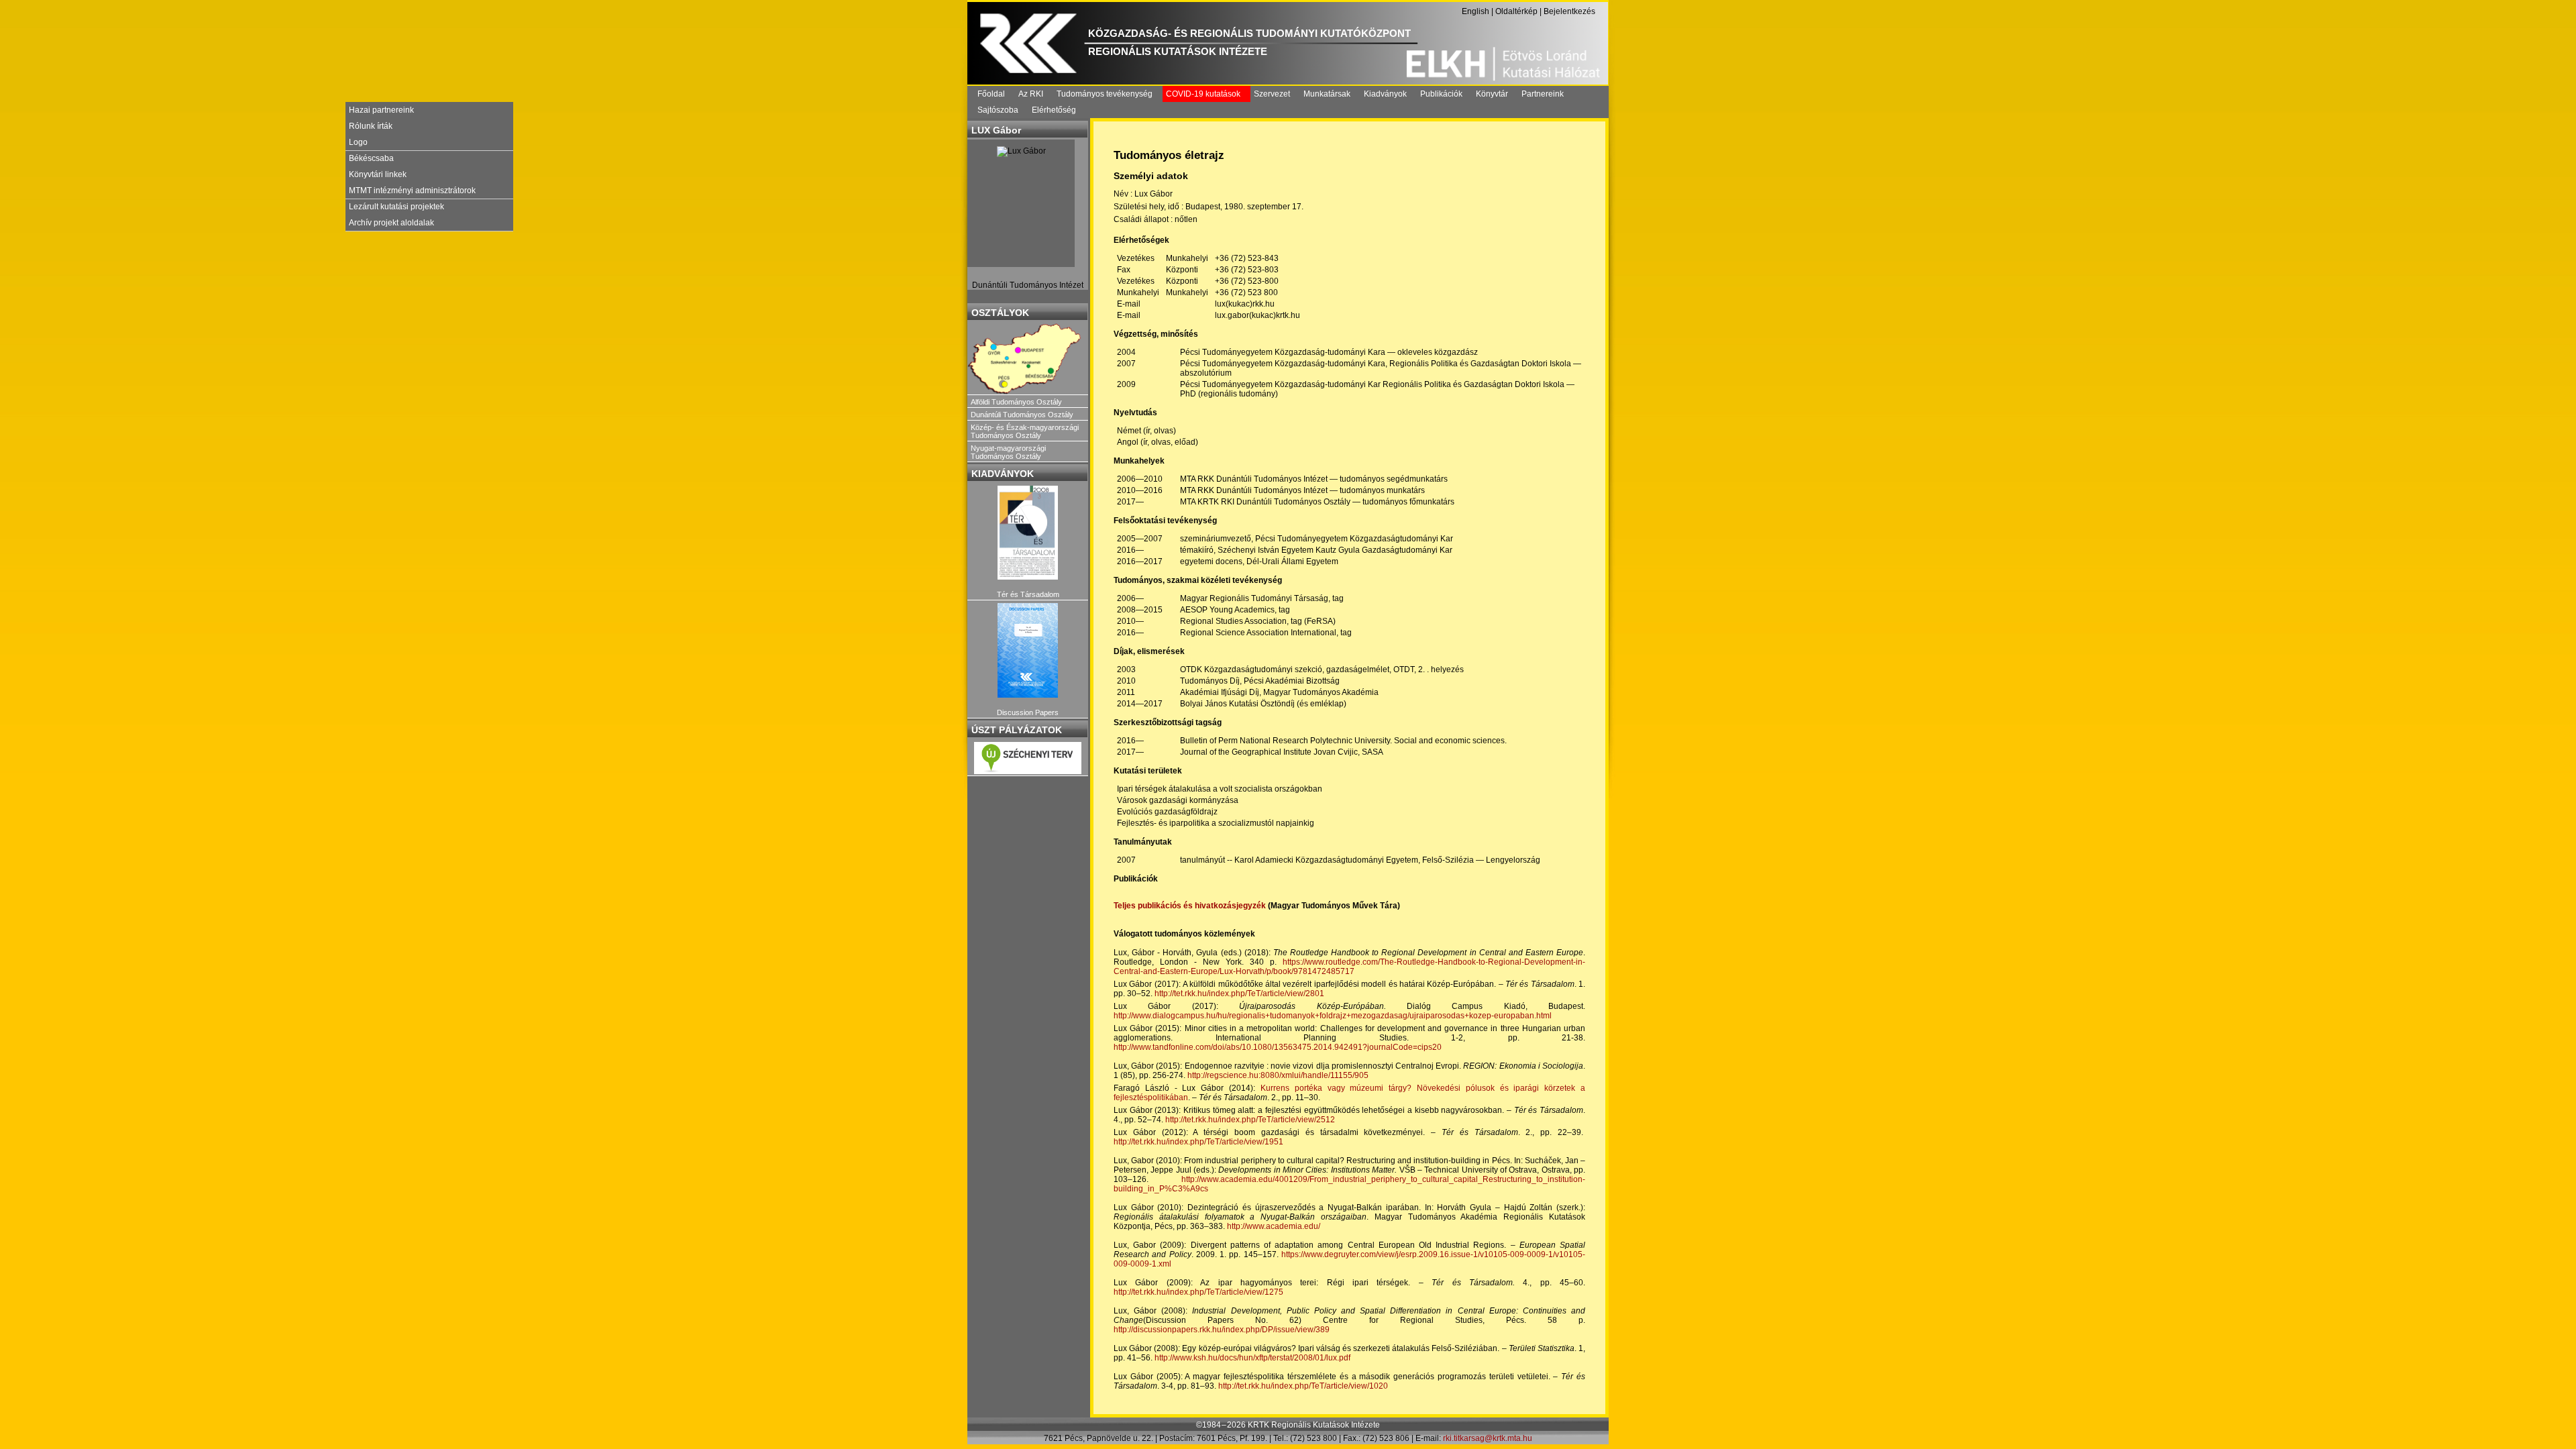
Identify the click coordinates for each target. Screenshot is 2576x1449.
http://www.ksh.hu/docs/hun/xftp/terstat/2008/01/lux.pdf (1252, 1358)
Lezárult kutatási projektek (396, 207)
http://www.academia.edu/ (1274, 1226)
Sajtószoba (998, 110)
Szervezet (1272, 94)
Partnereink (1543, 94)
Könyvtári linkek (378, 174)
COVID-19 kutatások (1203, 94)
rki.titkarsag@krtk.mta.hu (1488, 1438)
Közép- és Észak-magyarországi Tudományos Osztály (1025, 431)
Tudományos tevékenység (1105, 94)
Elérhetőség (1054, 110)
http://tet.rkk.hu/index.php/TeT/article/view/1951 (1198, 1142)
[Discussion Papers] (1028, 650)
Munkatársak (1327, 94)
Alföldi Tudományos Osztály (1016, 402)
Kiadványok (1385, 94)
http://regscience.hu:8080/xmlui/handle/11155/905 (1278, 1075)
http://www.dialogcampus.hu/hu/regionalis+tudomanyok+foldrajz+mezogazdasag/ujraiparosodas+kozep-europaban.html (1333, 1016)
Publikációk (1441, 94)
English (1475, 11)
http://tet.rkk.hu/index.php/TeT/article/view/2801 (1239, 994)
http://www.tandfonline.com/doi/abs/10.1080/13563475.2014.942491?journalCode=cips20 (1278, 1047)
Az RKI (1031, 94)
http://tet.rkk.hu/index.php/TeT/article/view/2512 (1250, 1120)
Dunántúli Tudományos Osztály (1022, 415)
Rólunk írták (371, 126)
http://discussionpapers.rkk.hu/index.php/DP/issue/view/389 (1222, 1330)
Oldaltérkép (1516, 11)
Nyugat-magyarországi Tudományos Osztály (1008, 452)
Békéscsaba (371, 158)
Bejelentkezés (1569, 11)
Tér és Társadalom (1028, 594)
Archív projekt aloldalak (391, 223)
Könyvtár (1492, 94)
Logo (358, 142)
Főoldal (991, 94)
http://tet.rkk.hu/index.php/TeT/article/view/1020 (1303, 1386)
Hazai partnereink (381, 110)
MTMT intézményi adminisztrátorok (412, 191)
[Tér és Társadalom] (1028, 533)
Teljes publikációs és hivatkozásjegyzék (1190, 906)
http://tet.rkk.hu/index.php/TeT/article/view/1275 (1198, 1292)
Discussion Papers (1028, 712)
